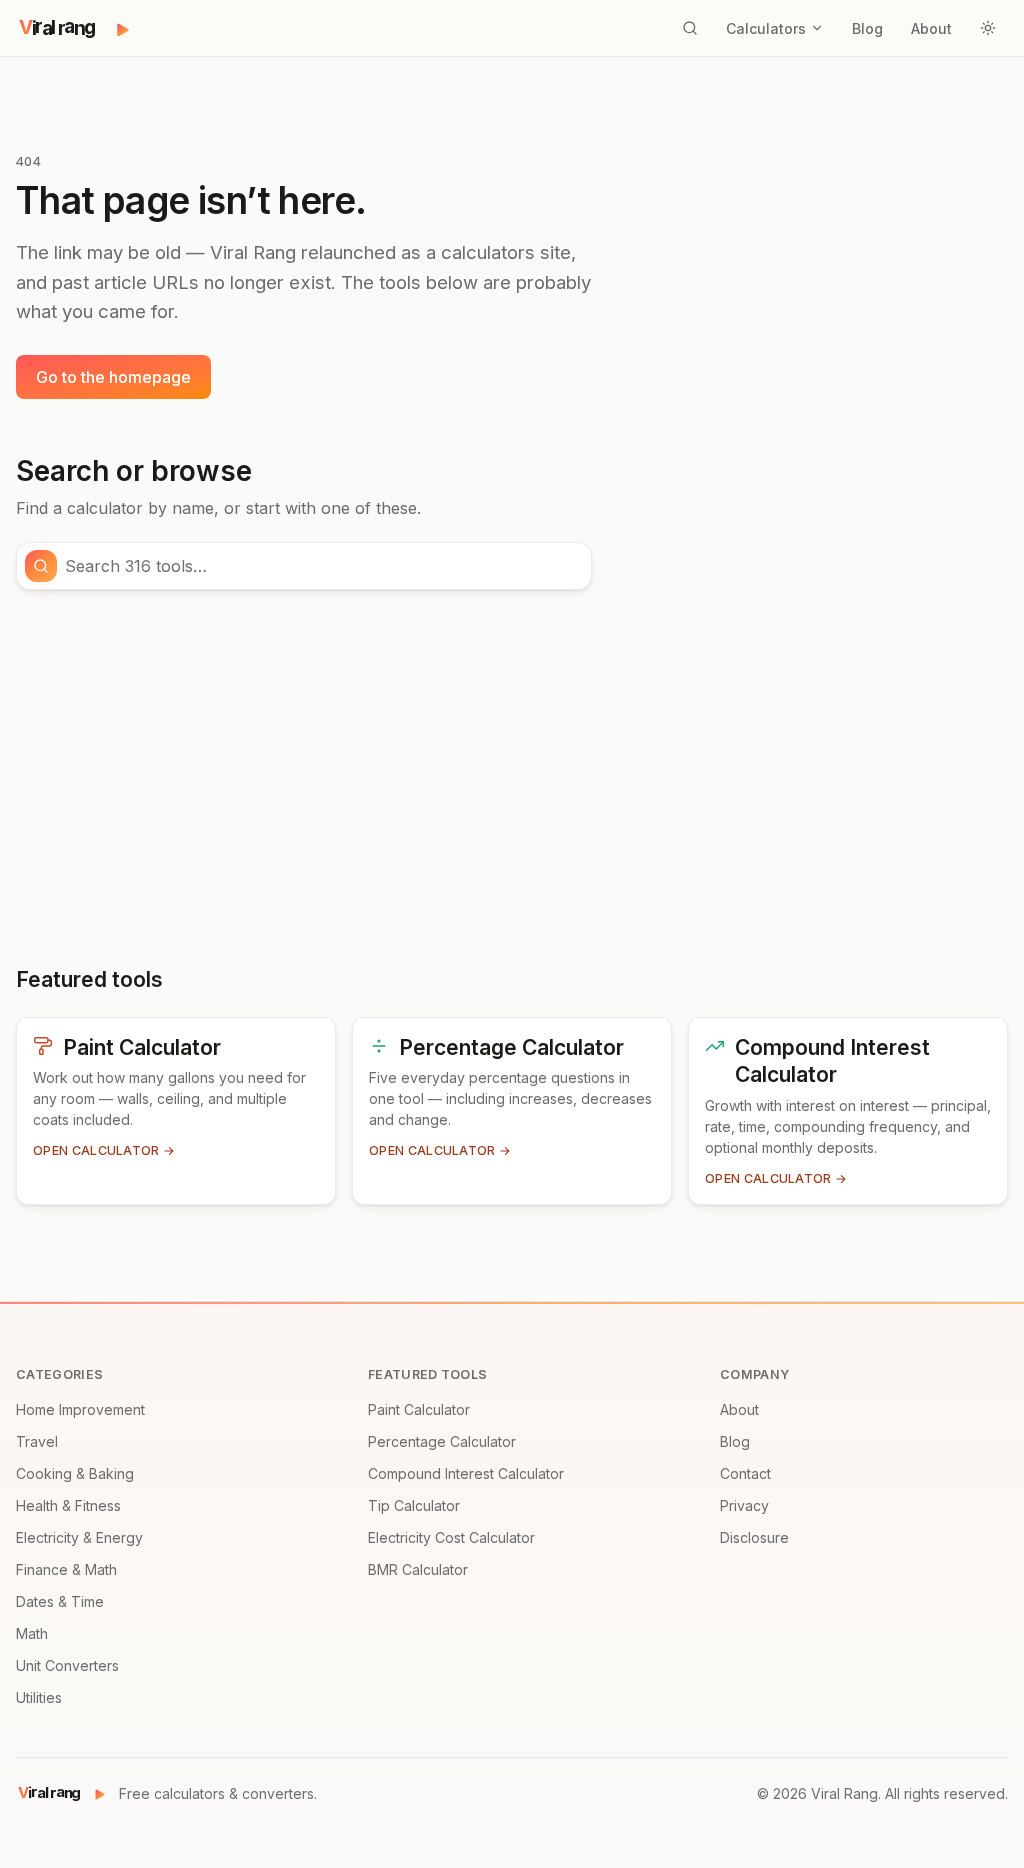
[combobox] (322, 566)
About (931, 28)
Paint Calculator (419, 1409)
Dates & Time (60, 1601)
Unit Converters (67, 1665)
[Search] (690, 28)
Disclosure (754, 1537)
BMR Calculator (418, 1569)
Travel (37, 1441)
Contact (745, 1473)
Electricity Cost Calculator (451, 1537)
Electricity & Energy (79, 1537)
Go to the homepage (113, 377)
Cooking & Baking (75, 1473)
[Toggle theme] (988, 28)
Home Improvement (80, 1409)
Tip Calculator (414, 1505)
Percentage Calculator (442, 1441)
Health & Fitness (68, 1505)
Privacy (744, 1505)
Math (32, 1633)
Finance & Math (66, 1569)
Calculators (766, 28)
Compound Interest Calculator (466, 1473)
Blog (867, 28)
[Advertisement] (512, 778)
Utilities (39, 1697)
